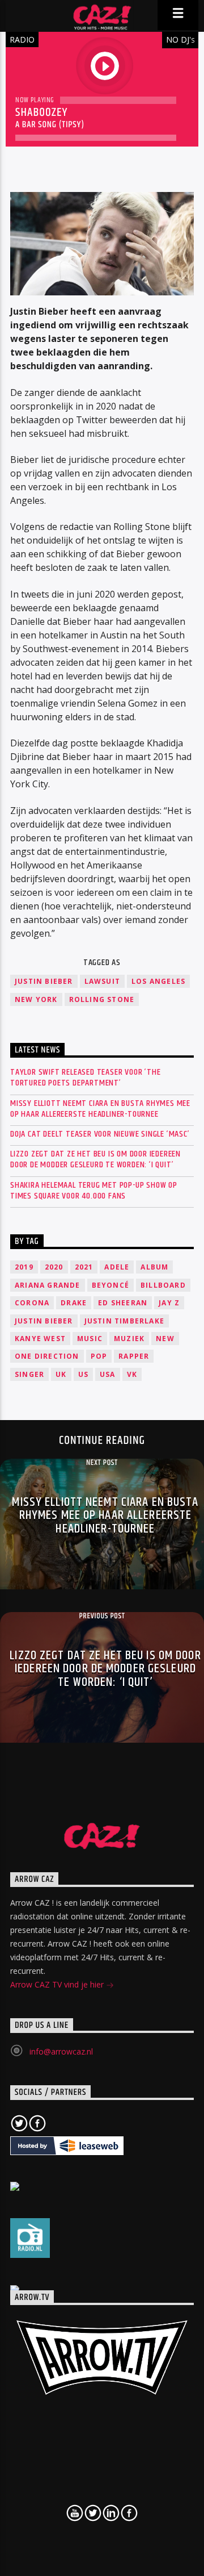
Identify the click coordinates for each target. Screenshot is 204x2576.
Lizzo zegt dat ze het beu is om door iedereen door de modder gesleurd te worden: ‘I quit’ (95, 1159)
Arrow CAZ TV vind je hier (58, 1984)
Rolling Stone (102, 999)
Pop (99, 1356)
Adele (117, 1267)
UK (61, 1374)
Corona (32, 1303)
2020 (54, 1267)
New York (36, 999)
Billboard (163, 1285)
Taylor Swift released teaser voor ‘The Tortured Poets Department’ (85, 1078)
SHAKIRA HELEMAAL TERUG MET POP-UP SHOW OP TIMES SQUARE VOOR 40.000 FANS (94, 1191)
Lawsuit (102, 981)
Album (154, 1267)
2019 (24, 1267)
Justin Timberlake (124, 1321)
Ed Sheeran (123, 1303)
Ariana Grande (48, 1285)
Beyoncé (110, 1285)
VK (132, 1374)
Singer (29, 1374)
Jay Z (169, 1303)
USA (108, 1374)
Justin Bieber (44, 981)
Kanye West (40, 1339)
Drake (74, 1303)
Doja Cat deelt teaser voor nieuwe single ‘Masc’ (100, 1134)
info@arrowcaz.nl (61, 2051)
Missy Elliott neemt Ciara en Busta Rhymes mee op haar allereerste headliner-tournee (100, 1109)
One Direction (47, 1356)
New (165, 1339)
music (90, 1339)
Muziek (129, 1339)
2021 (84, 1267)
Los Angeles (158, 981)
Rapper (134, 1356)
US (83, 1374)
